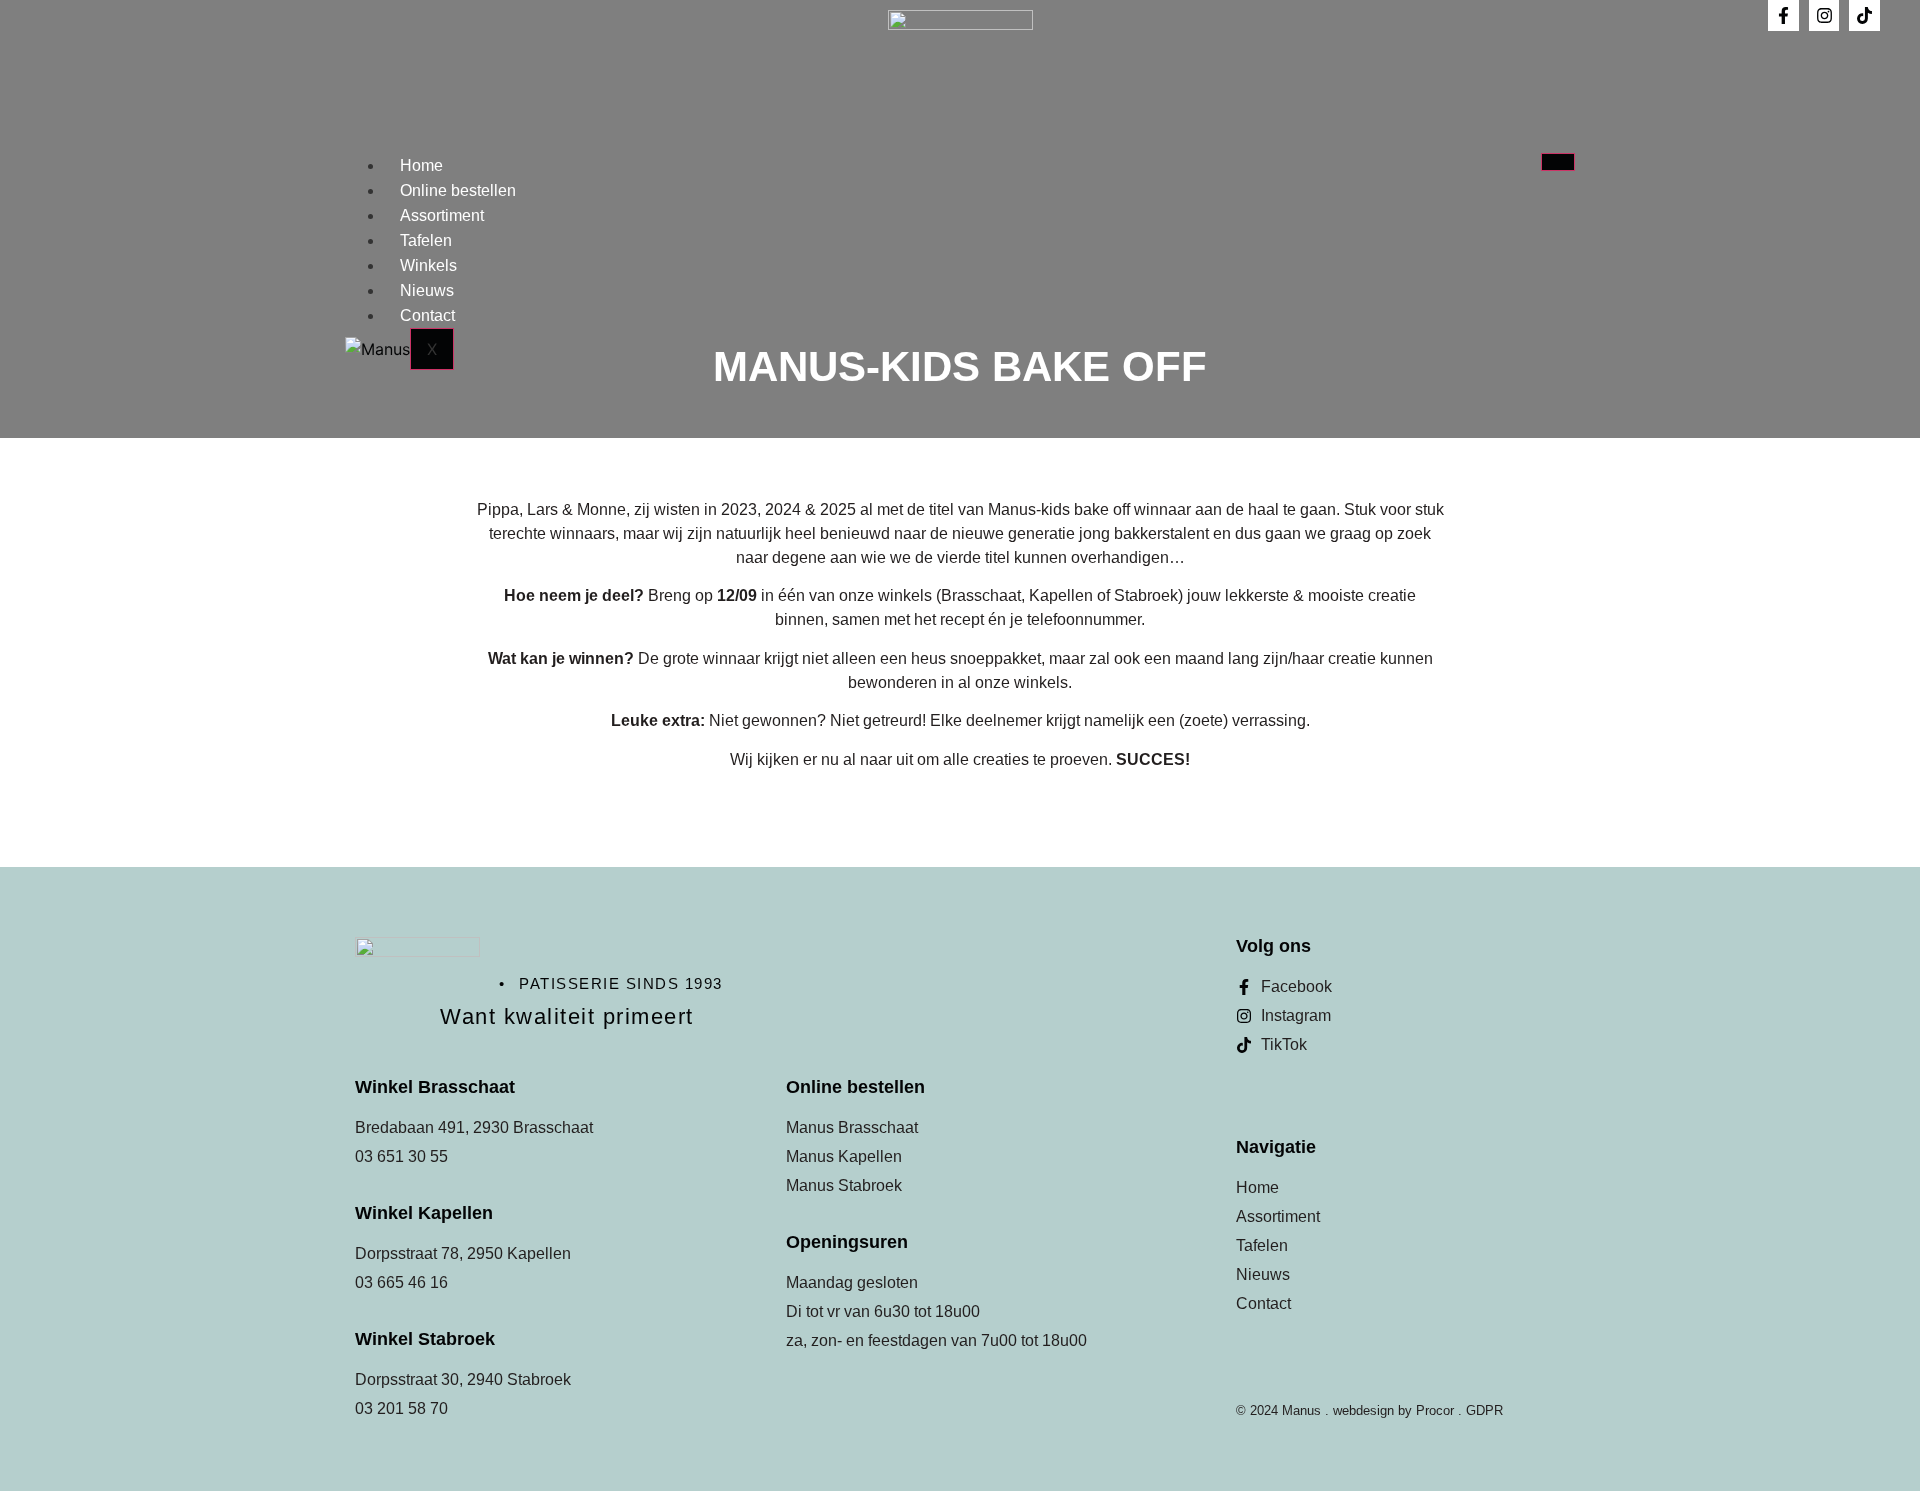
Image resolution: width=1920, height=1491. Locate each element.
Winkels (428, 265)
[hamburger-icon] (1558, 162)
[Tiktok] (1864, 15)
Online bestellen (458, 190)
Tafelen (426, 240)
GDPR (1484, 1410)
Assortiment (442, 215)
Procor (1435, 1410)
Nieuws (427, 290)
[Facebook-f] (1783, 15)
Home (421, 165)
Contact (427, 315)
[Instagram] (1824, 15)
